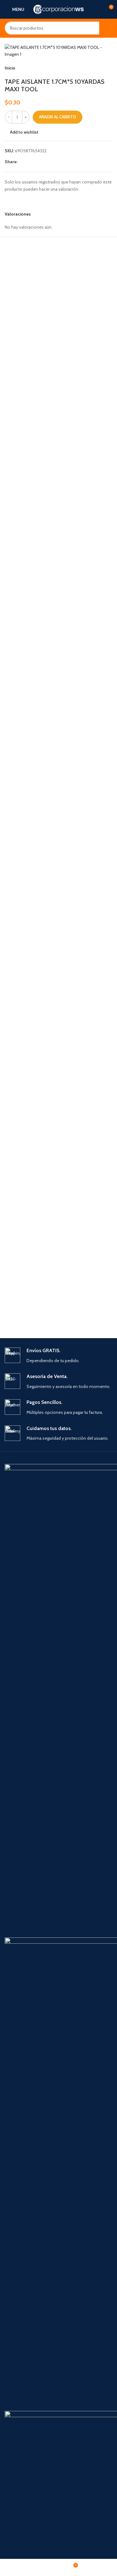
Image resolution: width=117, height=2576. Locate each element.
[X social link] (29, 162)
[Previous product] (94, 68)
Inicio (10, 68)
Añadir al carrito (58, 117)
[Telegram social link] (51, 162)
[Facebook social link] (21, 162)
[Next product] (109, 68)
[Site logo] (58, 9)
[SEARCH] (106, 28)
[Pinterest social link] (36, 162)
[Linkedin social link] (44, 162)
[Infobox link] (58, 1356)
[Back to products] (101, 68)
